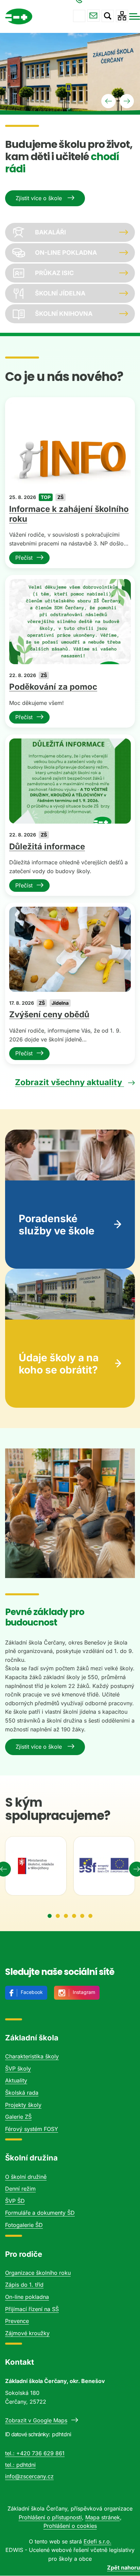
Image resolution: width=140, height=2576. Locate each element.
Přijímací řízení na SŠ (32, 2309)
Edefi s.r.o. (98, 2541)
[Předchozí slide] (108, 101)
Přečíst (24, 558)
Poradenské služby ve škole (57, 1225)
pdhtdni (26, 2465)
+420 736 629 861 (79, 16)
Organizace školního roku (38, 2273)
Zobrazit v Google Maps (36, 2420)
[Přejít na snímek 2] (58, 1916)
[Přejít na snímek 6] (90, 1916)
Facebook (32, 1992)
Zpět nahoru (124, 2568)
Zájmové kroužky (27, 2333)
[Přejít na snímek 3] (66, 1916)
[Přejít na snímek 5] (82, 1916)
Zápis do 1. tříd (24, 2285)
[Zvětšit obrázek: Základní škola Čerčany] (70, 1513)
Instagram (84, 1992)
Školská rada (22, 2093)
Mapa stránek (103, 2517)
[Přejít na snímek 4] (74, 1916)
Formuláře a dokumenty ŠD (40, 2213)
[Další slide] (127, 101)
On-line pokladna (27, 2297)
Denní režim (20, 2189)
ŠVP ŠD (15, 2201)
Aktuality (16, 2080)
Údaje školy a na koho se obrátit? (59, 1364)
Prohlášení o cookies (70, 2526)
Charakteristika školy (32, 2056)
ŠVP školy (18, 2069)
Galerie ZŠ (18, 2117)
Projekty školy (23, 2105)
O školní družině (26, 2177)
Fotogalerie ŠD (24, 2225)
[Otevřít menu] (135, 16)
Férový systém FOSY (32, 2129)
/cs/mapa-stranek (122, 16)
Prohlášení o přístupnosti (50, 2517)
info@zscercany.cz (93, 16)
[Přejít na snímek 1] (50, 1916)
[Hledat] (108, 16)
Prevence (17, 2321)
